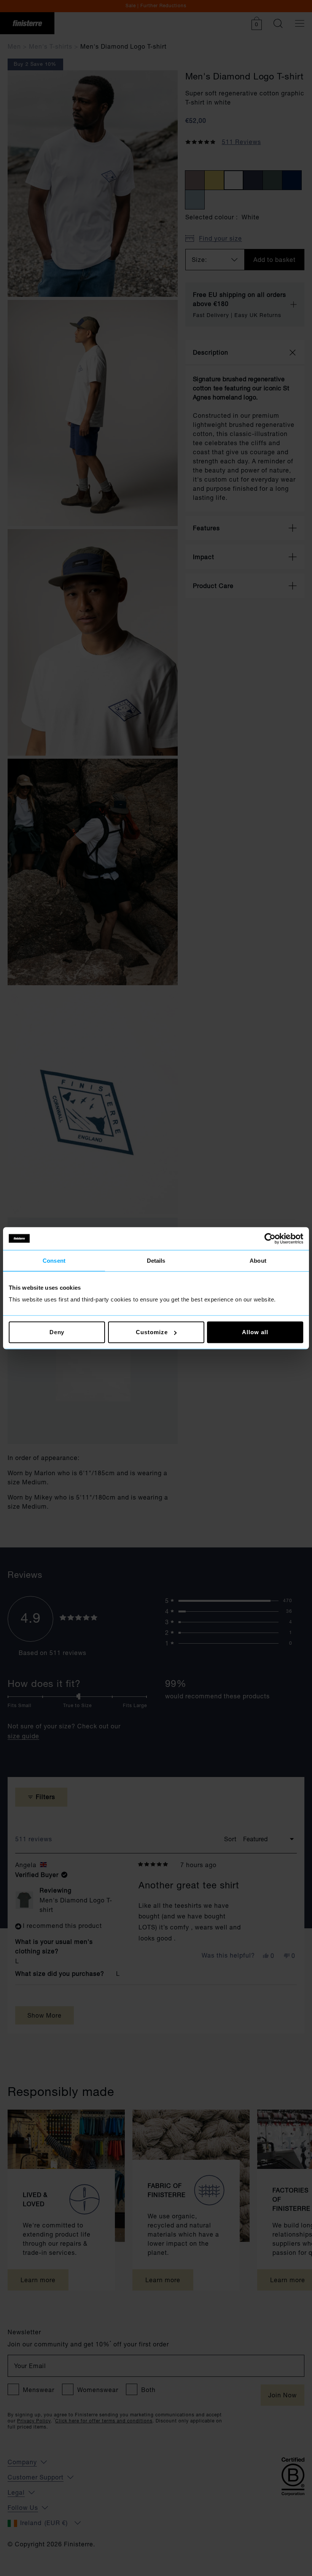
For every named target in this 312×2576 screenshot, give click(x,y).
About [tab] (258, 1260)
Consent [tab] (54, 1260)
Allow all (255, 1332)
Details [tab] (156, 1260)
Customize (152, 1332)
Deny (57, 1332)
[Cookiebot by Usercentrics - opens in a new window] (270, 1238)
